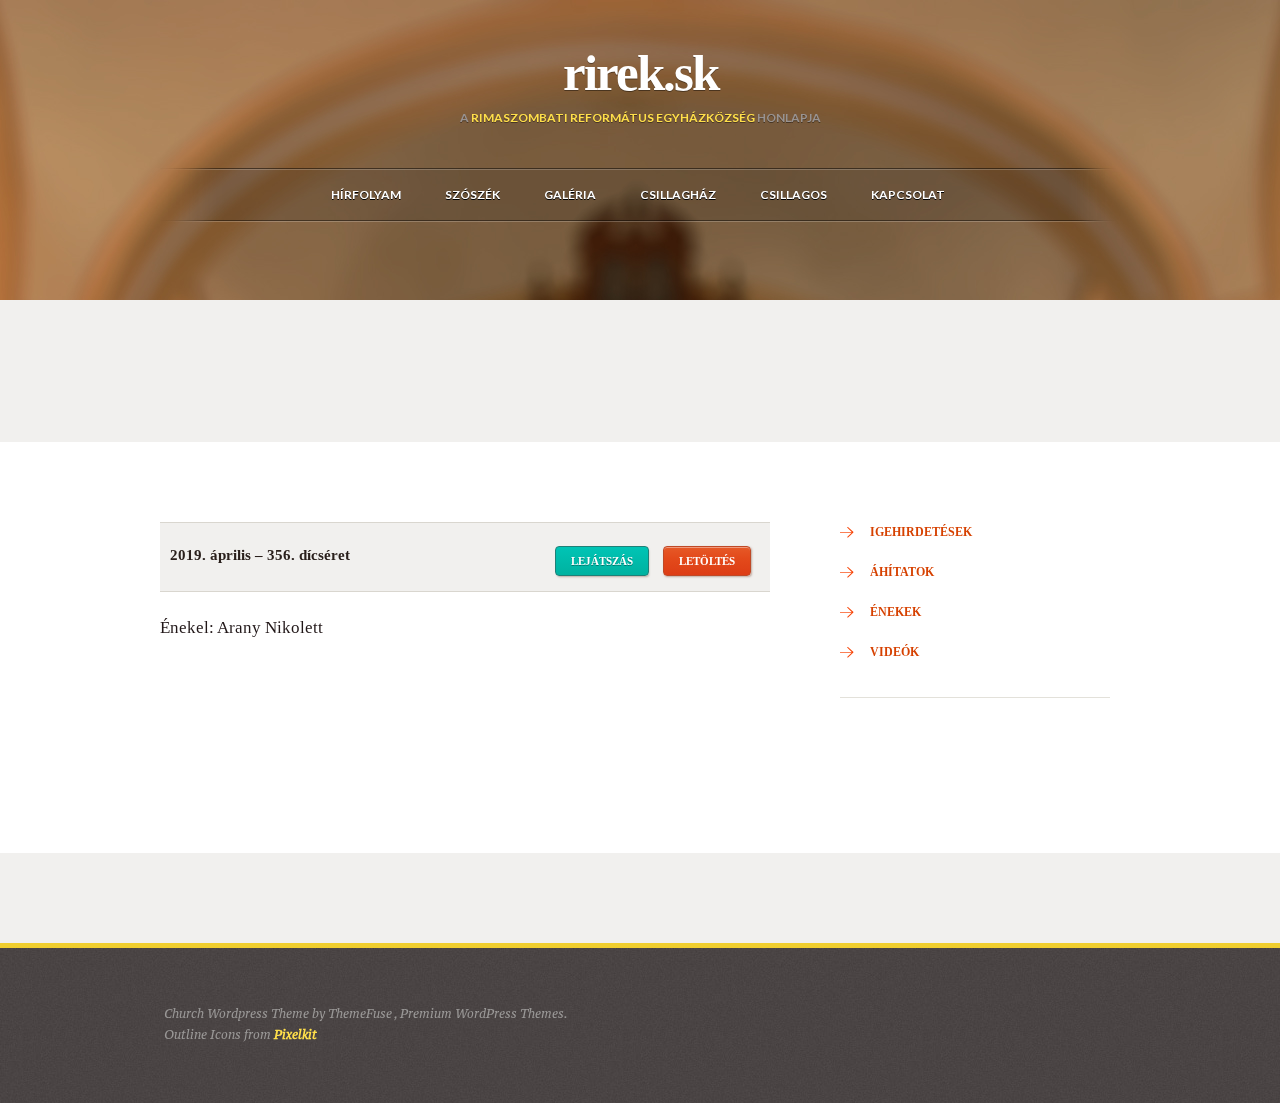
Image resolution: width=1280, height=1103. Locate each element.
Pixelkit (295, 1034)
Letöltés (707, 561)
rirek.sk (640, 73)
